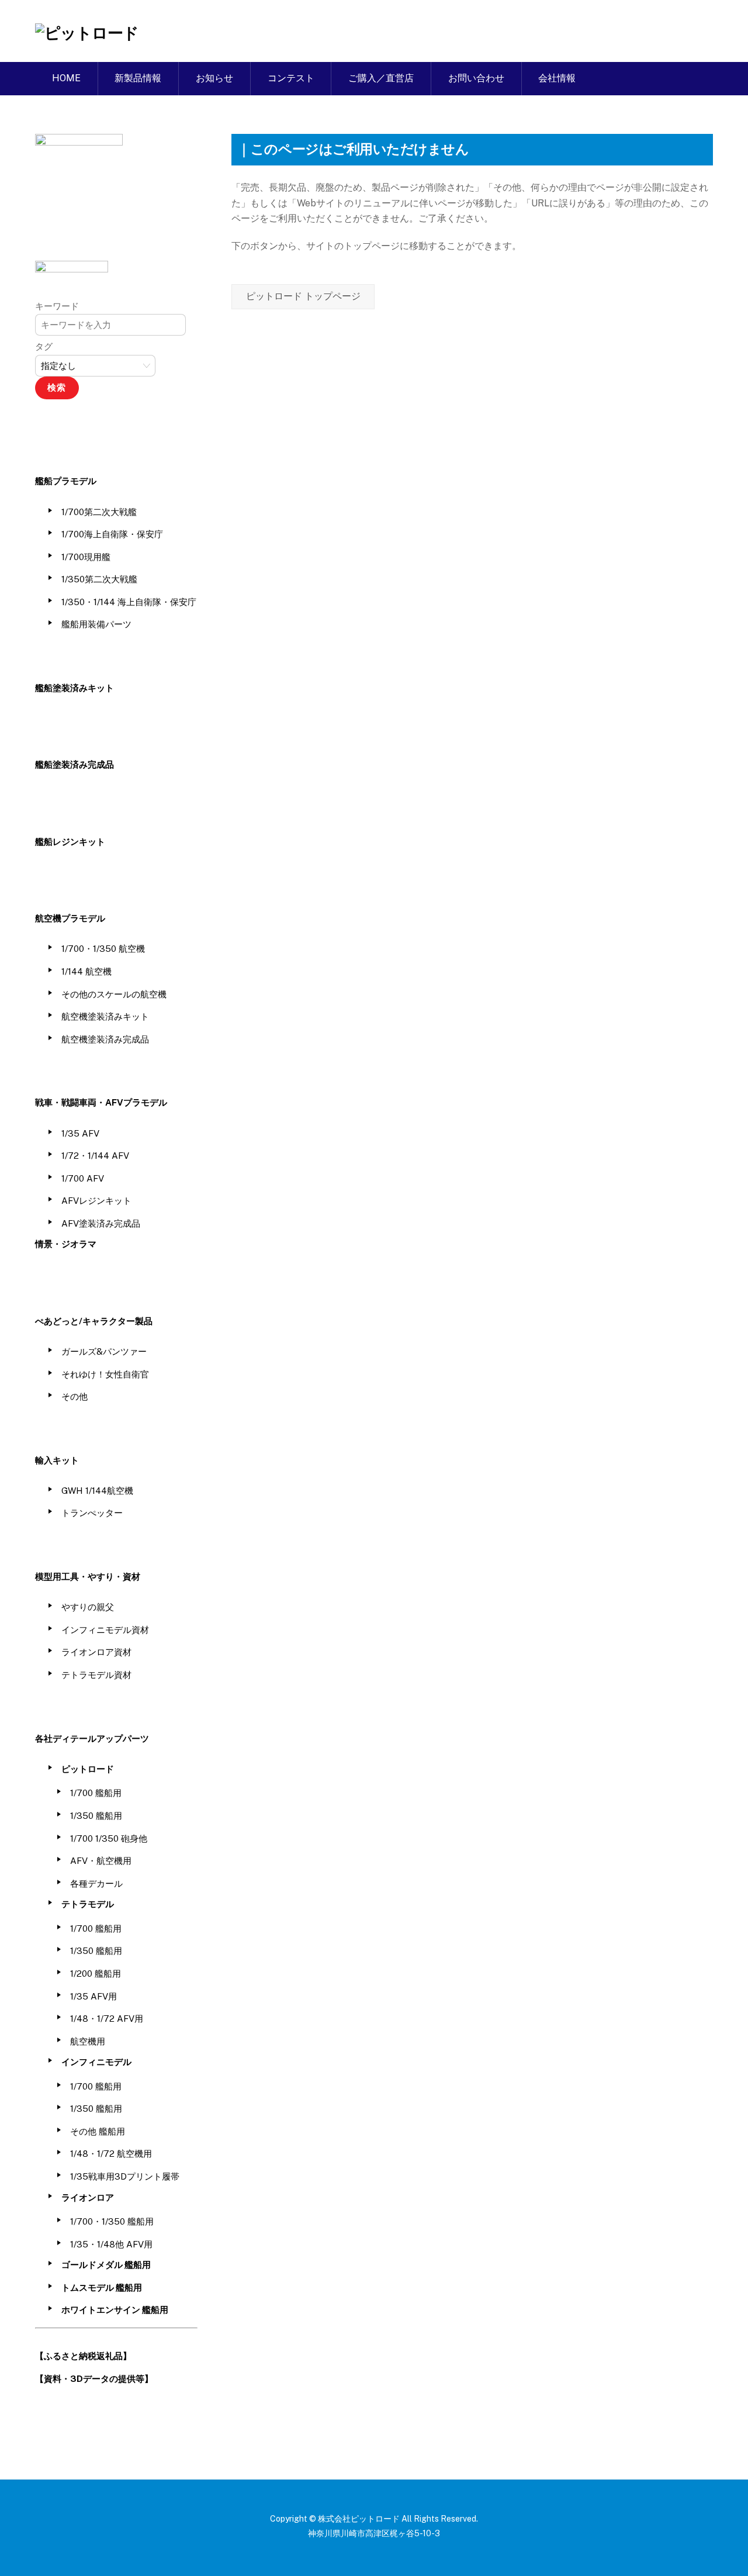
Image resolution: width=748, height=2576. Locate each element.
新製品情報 (138, 78)
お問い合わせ (476, 78)
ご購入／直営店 (381, 78)
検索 (57, 387)
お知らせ (214, 78)
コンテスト (291, 78)
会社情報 (557, 78)
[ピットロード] (86, 33)
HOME (66, 78)
